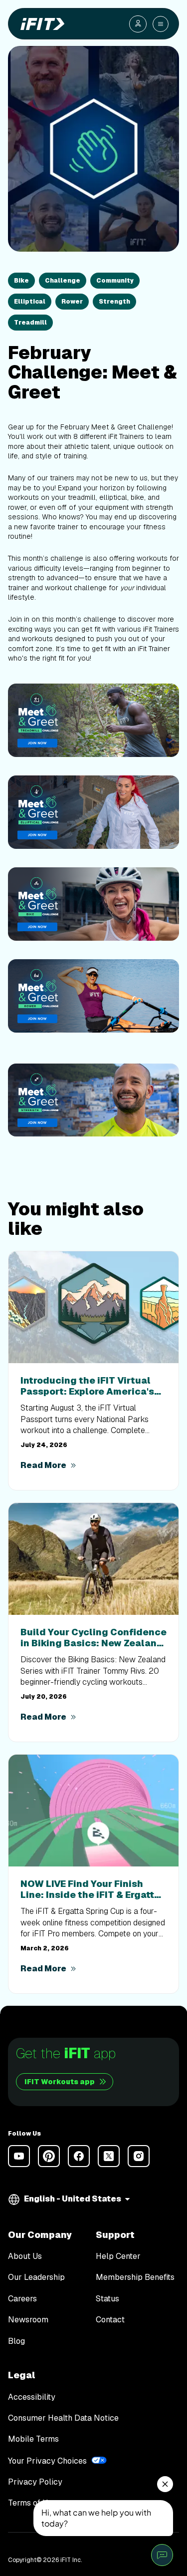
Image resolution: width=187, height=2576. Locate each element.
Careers (22, 2299)
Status (107, 2299)
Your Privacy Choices (47, 2461)
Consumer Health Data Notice (63, 2418)
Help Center (118, 2256)
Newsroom (28, 2320)
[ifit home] (40, 24)
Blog (16, 2341)
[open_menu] (161, 24)
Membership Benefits (135, 2277)
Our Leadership (36, 2277)
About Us (25, 2256)
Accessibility (32, 2397)
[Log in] (138, 24)
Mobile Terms (33, 2439)
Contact (110, 2320)
